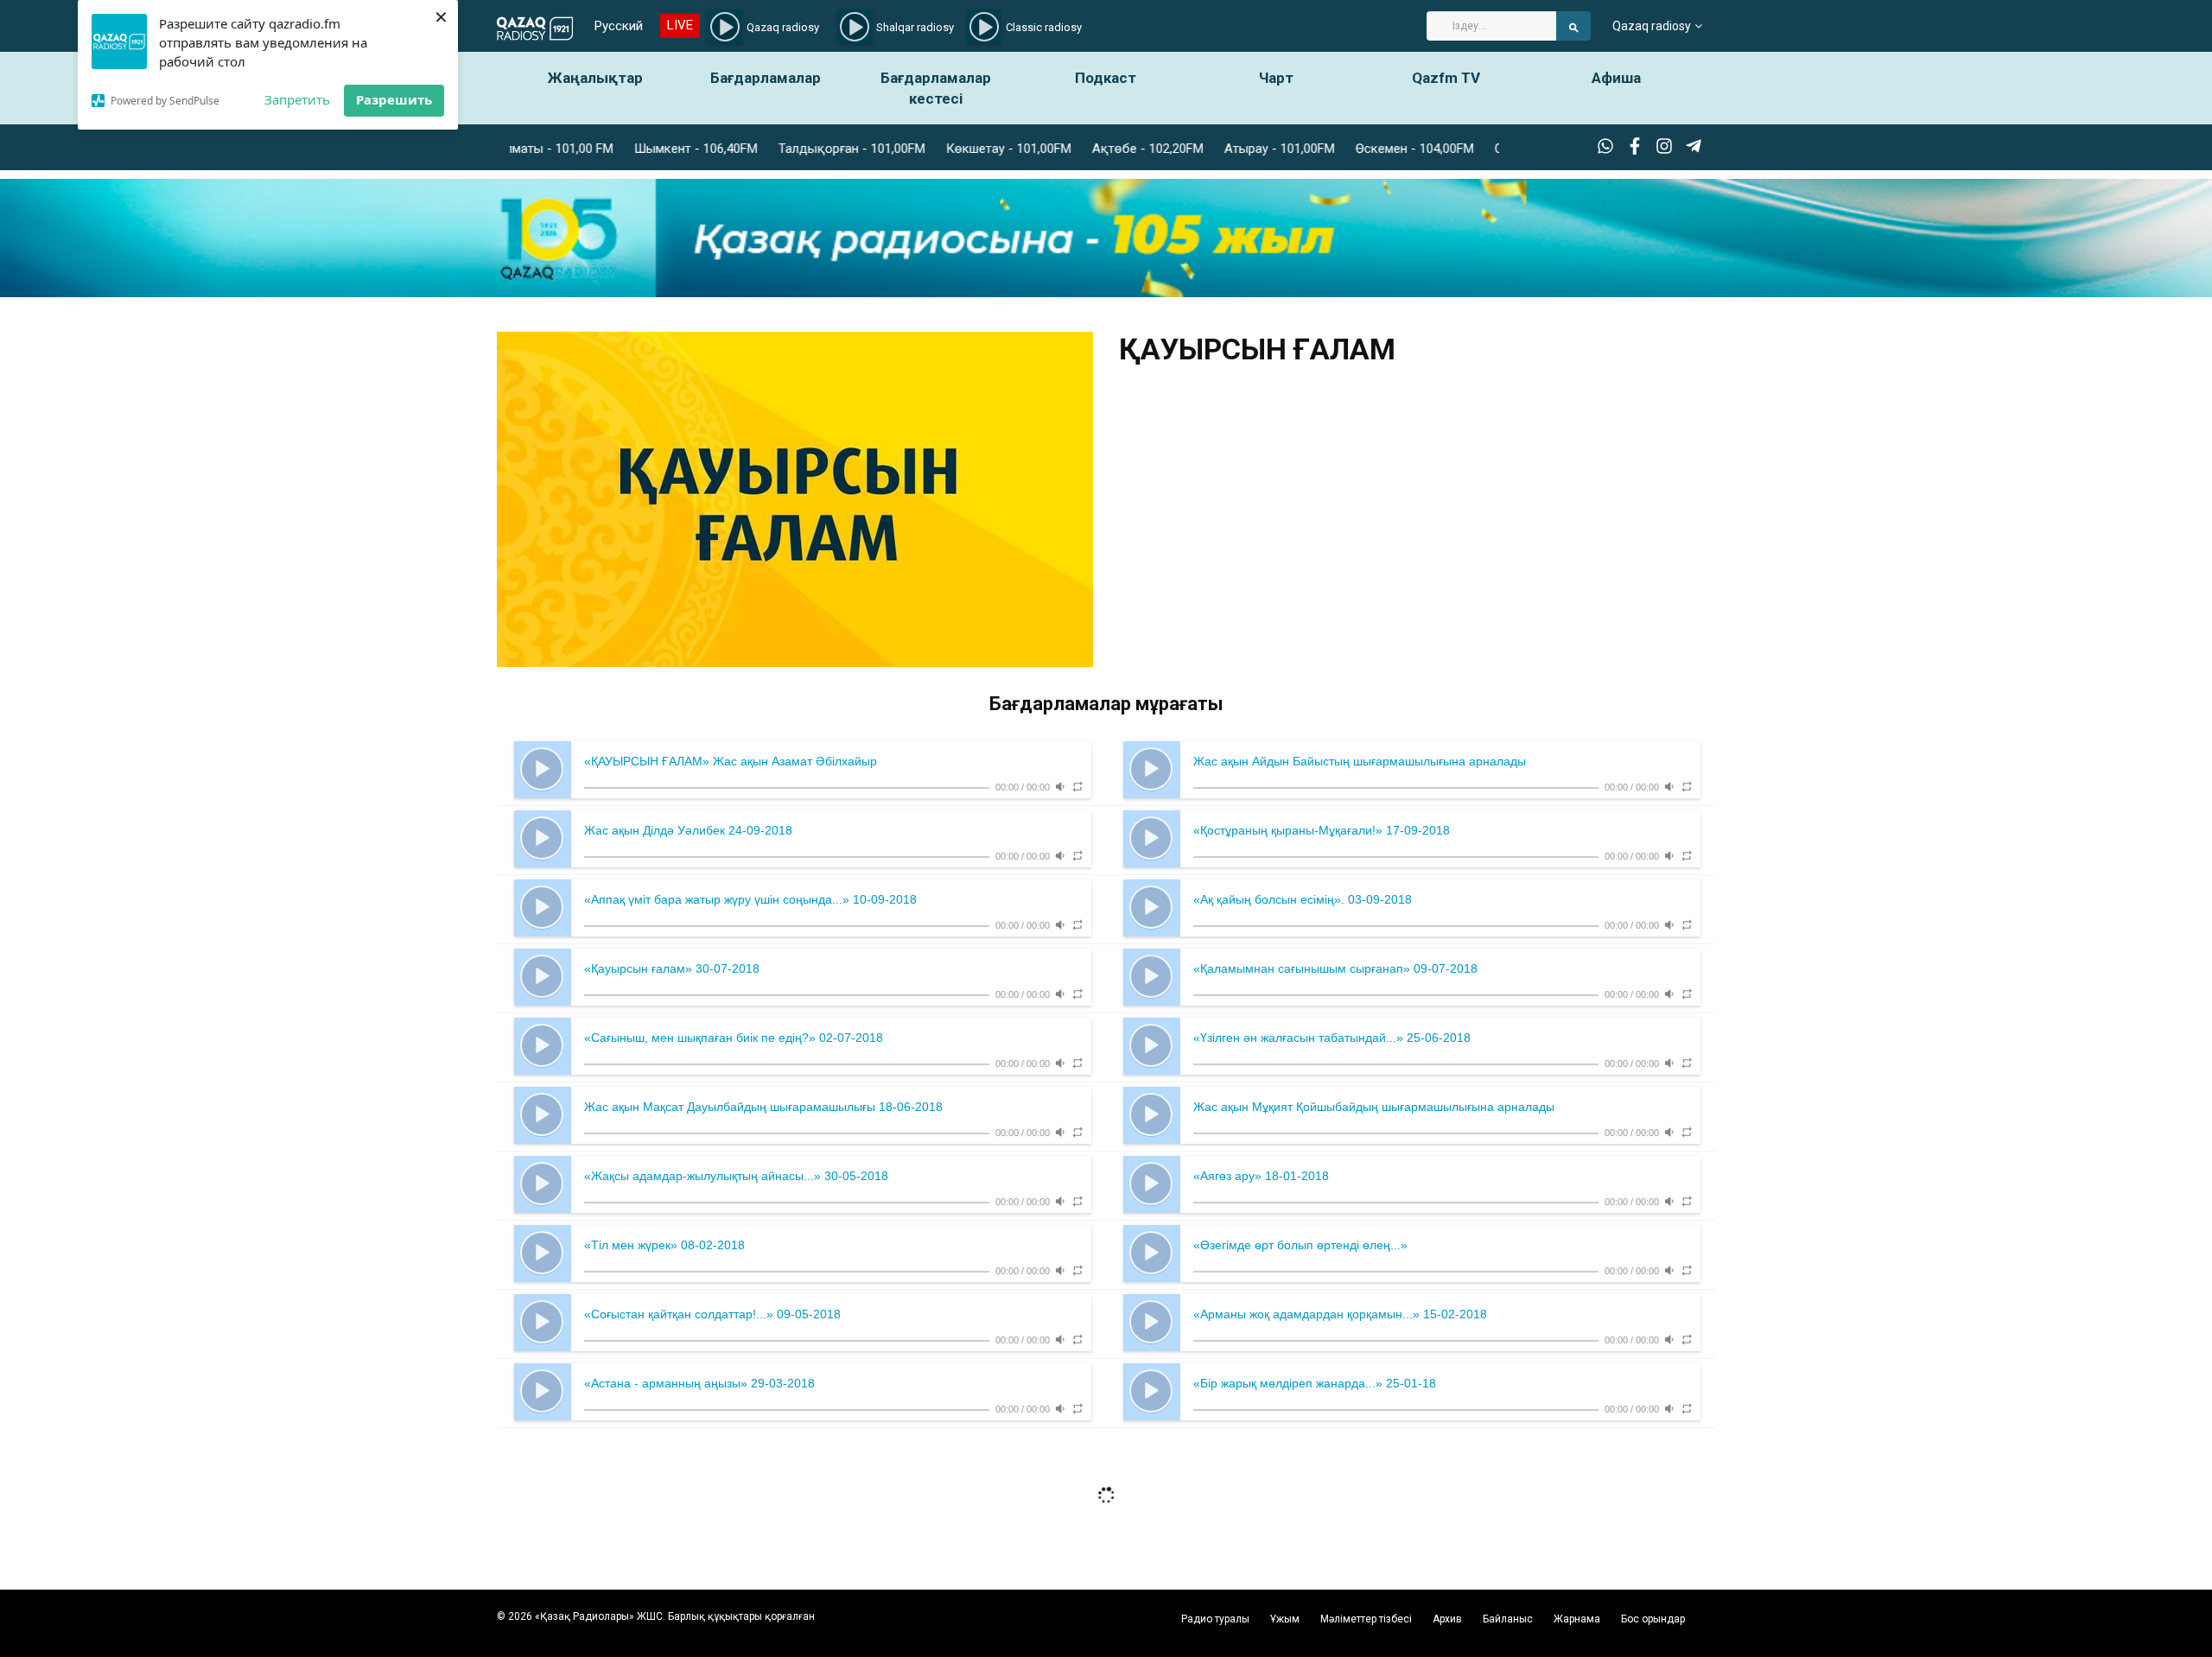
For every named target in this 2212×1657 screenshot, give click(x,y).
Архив (1447, 1619)
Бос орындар (1653, 1619)
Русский (619, 26)
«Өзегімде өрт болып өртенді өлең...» (1300, 1245)
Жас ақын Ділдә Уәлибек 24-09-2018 (688, 830)
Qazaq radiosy (1652, 26)
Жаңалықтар (595, 78)
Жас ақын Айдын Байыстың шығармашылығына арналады (1360, 761)
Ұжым (1285, 1619)
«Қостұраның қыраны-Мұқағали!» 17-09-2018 (1322, 830)
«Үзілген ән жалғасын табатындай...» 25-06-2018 (1332, 1038)
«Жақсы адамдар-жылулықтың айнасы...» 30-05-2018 (736, 1176)
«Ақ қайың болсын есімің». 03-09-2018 (1303, 899)
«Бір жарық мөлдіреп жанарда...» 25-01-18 (1315, 1383)
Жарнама (1577, 1619)
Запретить (297, 99)
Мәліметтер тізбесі (1366, 1619)
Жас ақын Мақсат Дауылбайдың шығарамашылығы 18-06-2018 (763, 1107)
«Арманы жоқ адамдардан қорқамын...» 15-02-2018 (1340, 1314)
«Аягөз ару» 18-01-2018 (1261, 1176)
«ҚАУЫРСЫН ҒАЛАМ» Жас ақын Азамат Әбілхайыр (731, 761)
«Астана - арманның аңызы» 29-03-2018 (699, 1383)
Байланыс (1508, 1619)
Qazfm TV (1446, 78)
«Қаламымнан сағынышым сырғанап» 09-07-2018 (1335, 968)
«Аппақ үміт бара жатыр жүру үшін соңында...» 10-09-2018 (750, 899)
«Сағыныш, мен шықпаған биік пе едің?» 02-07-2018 (734, 1038)
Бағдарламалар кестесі (936, 88)
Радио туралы (1215, 1619)
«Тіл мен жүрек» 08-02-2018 (664, 1245)
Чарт (1276, 78)
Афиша (1616, 78)
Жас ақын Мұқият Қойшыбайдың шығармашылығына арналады (1374, 1107)
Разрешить (394, 99)
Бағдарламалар (766, 78)
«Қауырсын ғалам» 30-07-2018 (672, 968)
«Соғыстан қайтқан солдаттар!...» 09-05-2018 (712, 1314)
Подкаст (1106, 78)
